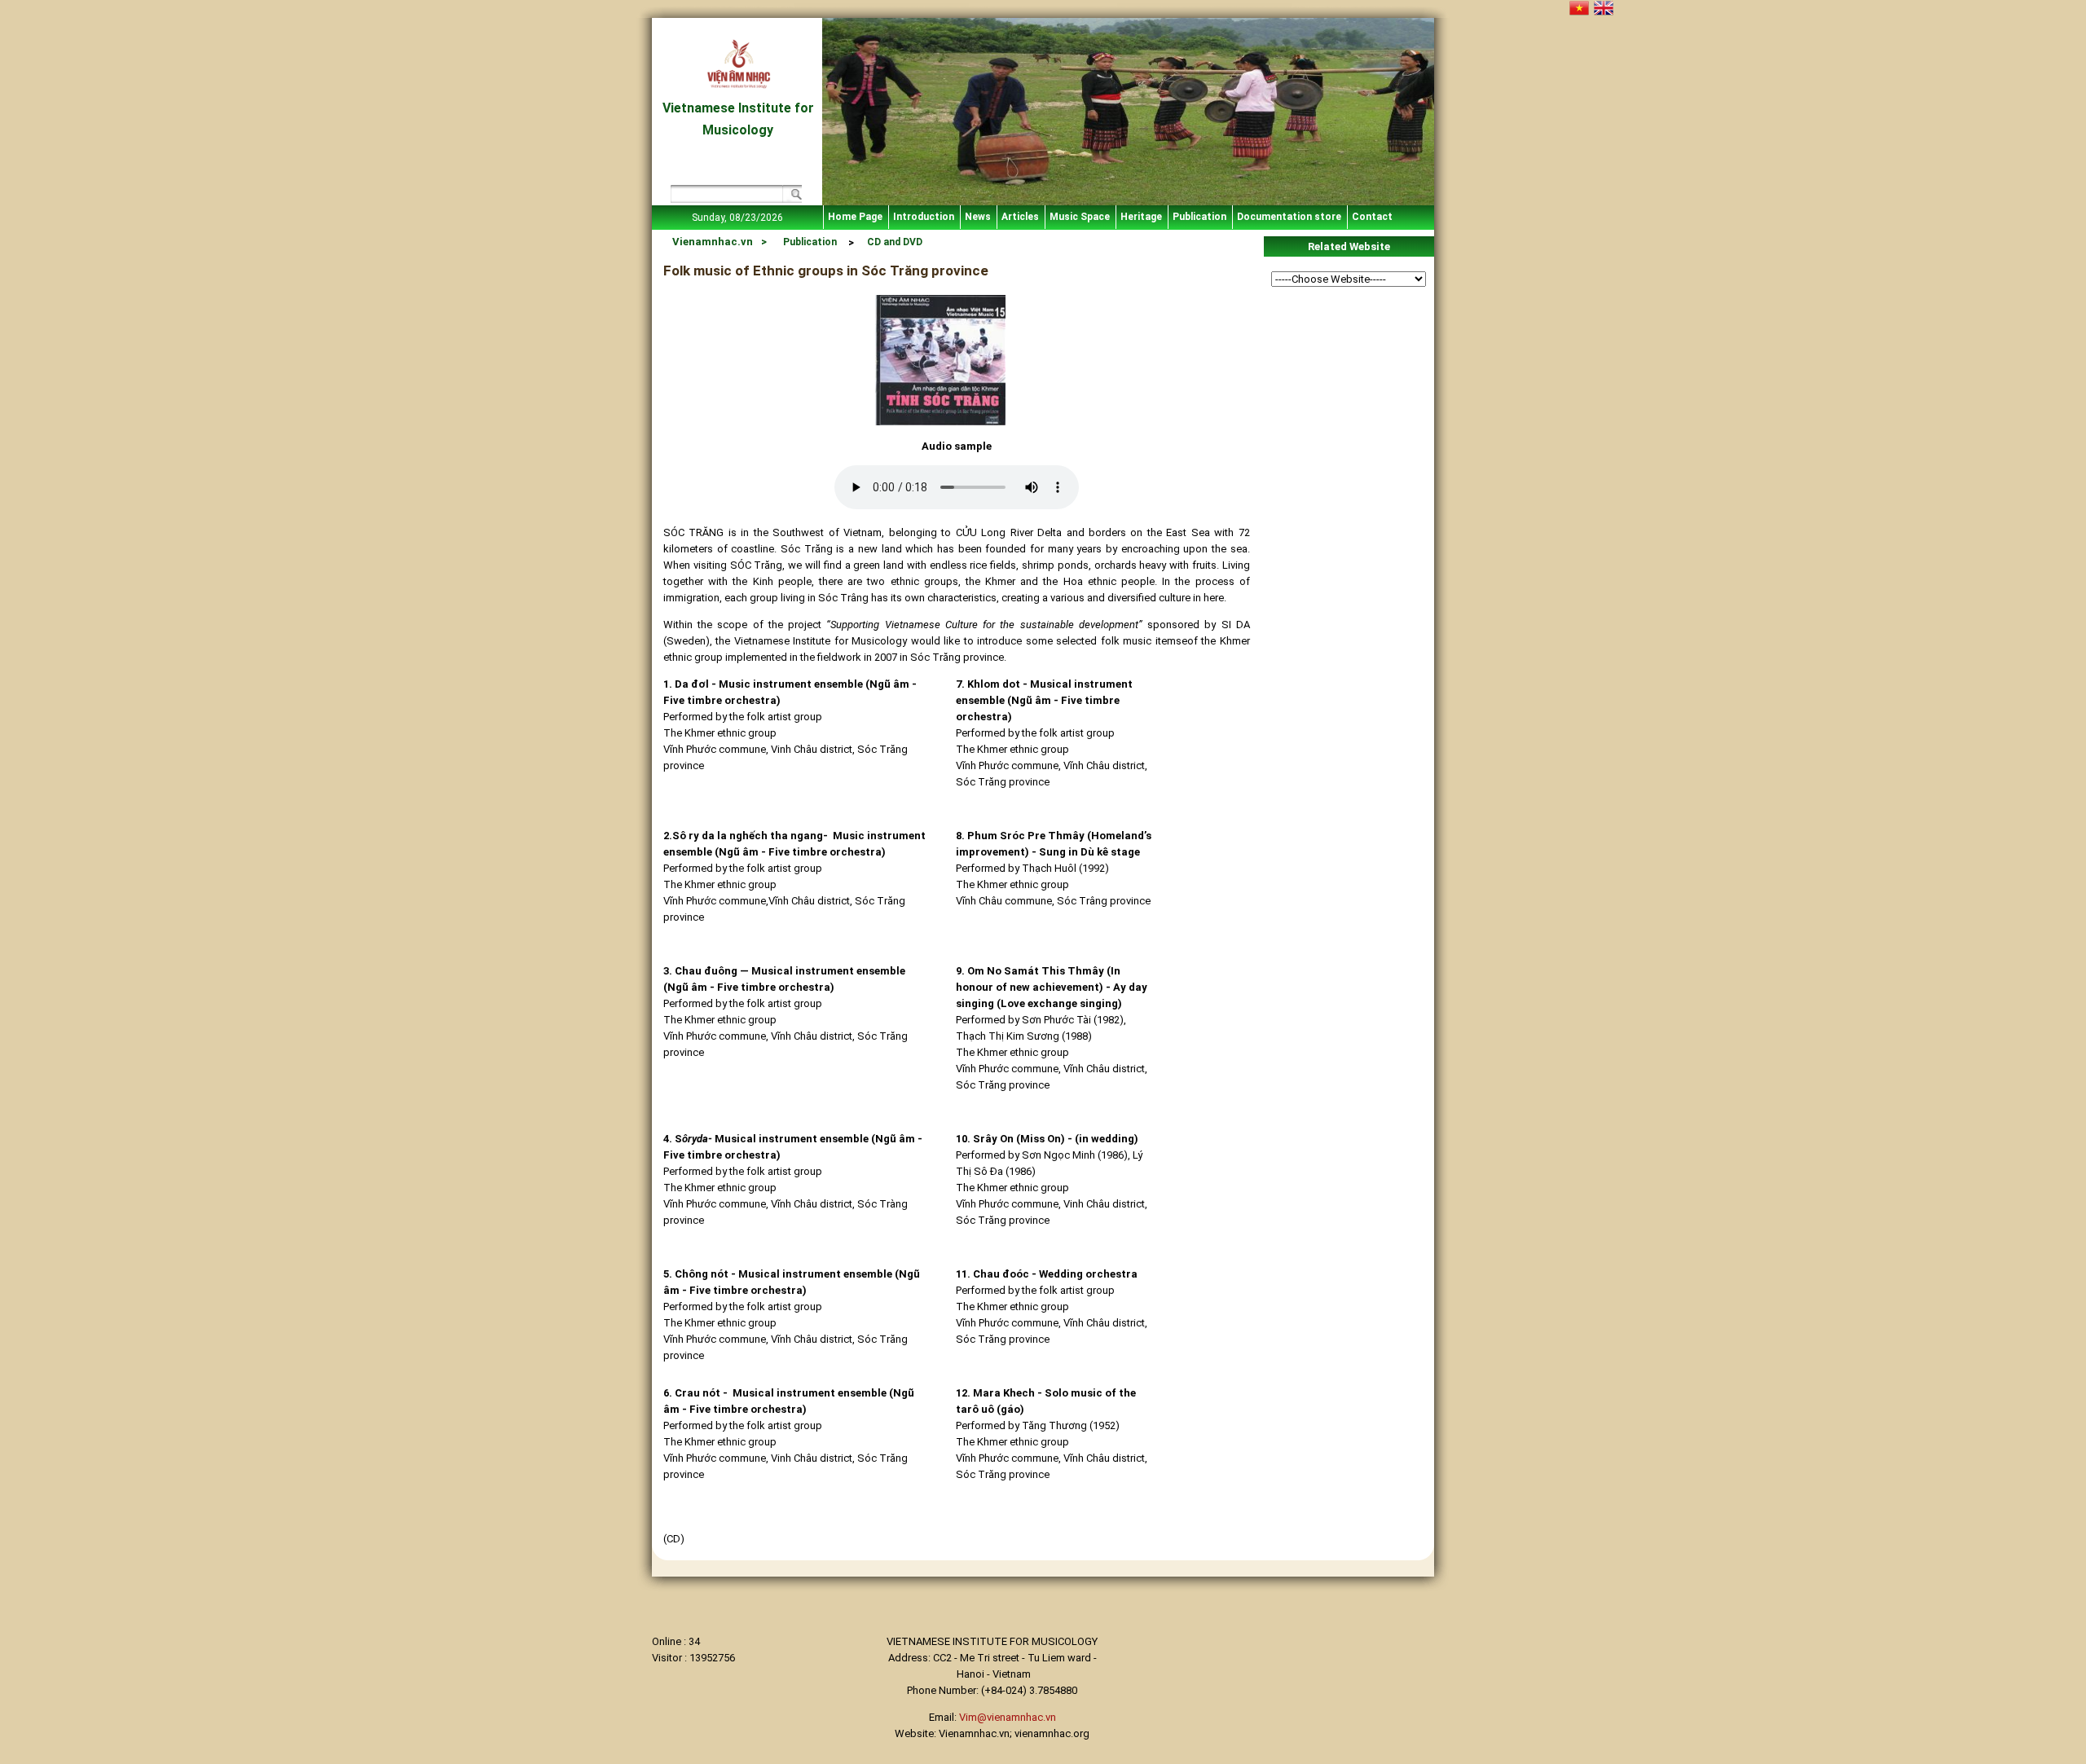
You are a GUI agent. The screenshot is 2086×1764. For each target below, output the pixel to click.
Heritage (1141, 217)
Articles (1020, 217)
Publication (1199, 217)
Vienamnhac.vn (713, 242)
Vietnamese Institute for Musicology (738, 119)
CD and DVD (895, 242)
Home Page (855, 217)
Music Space (1080, 217)
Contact (1372, 217)
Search (792, 196)
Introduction (924, 217)
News (978, 217)
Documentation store (1289, 217)
